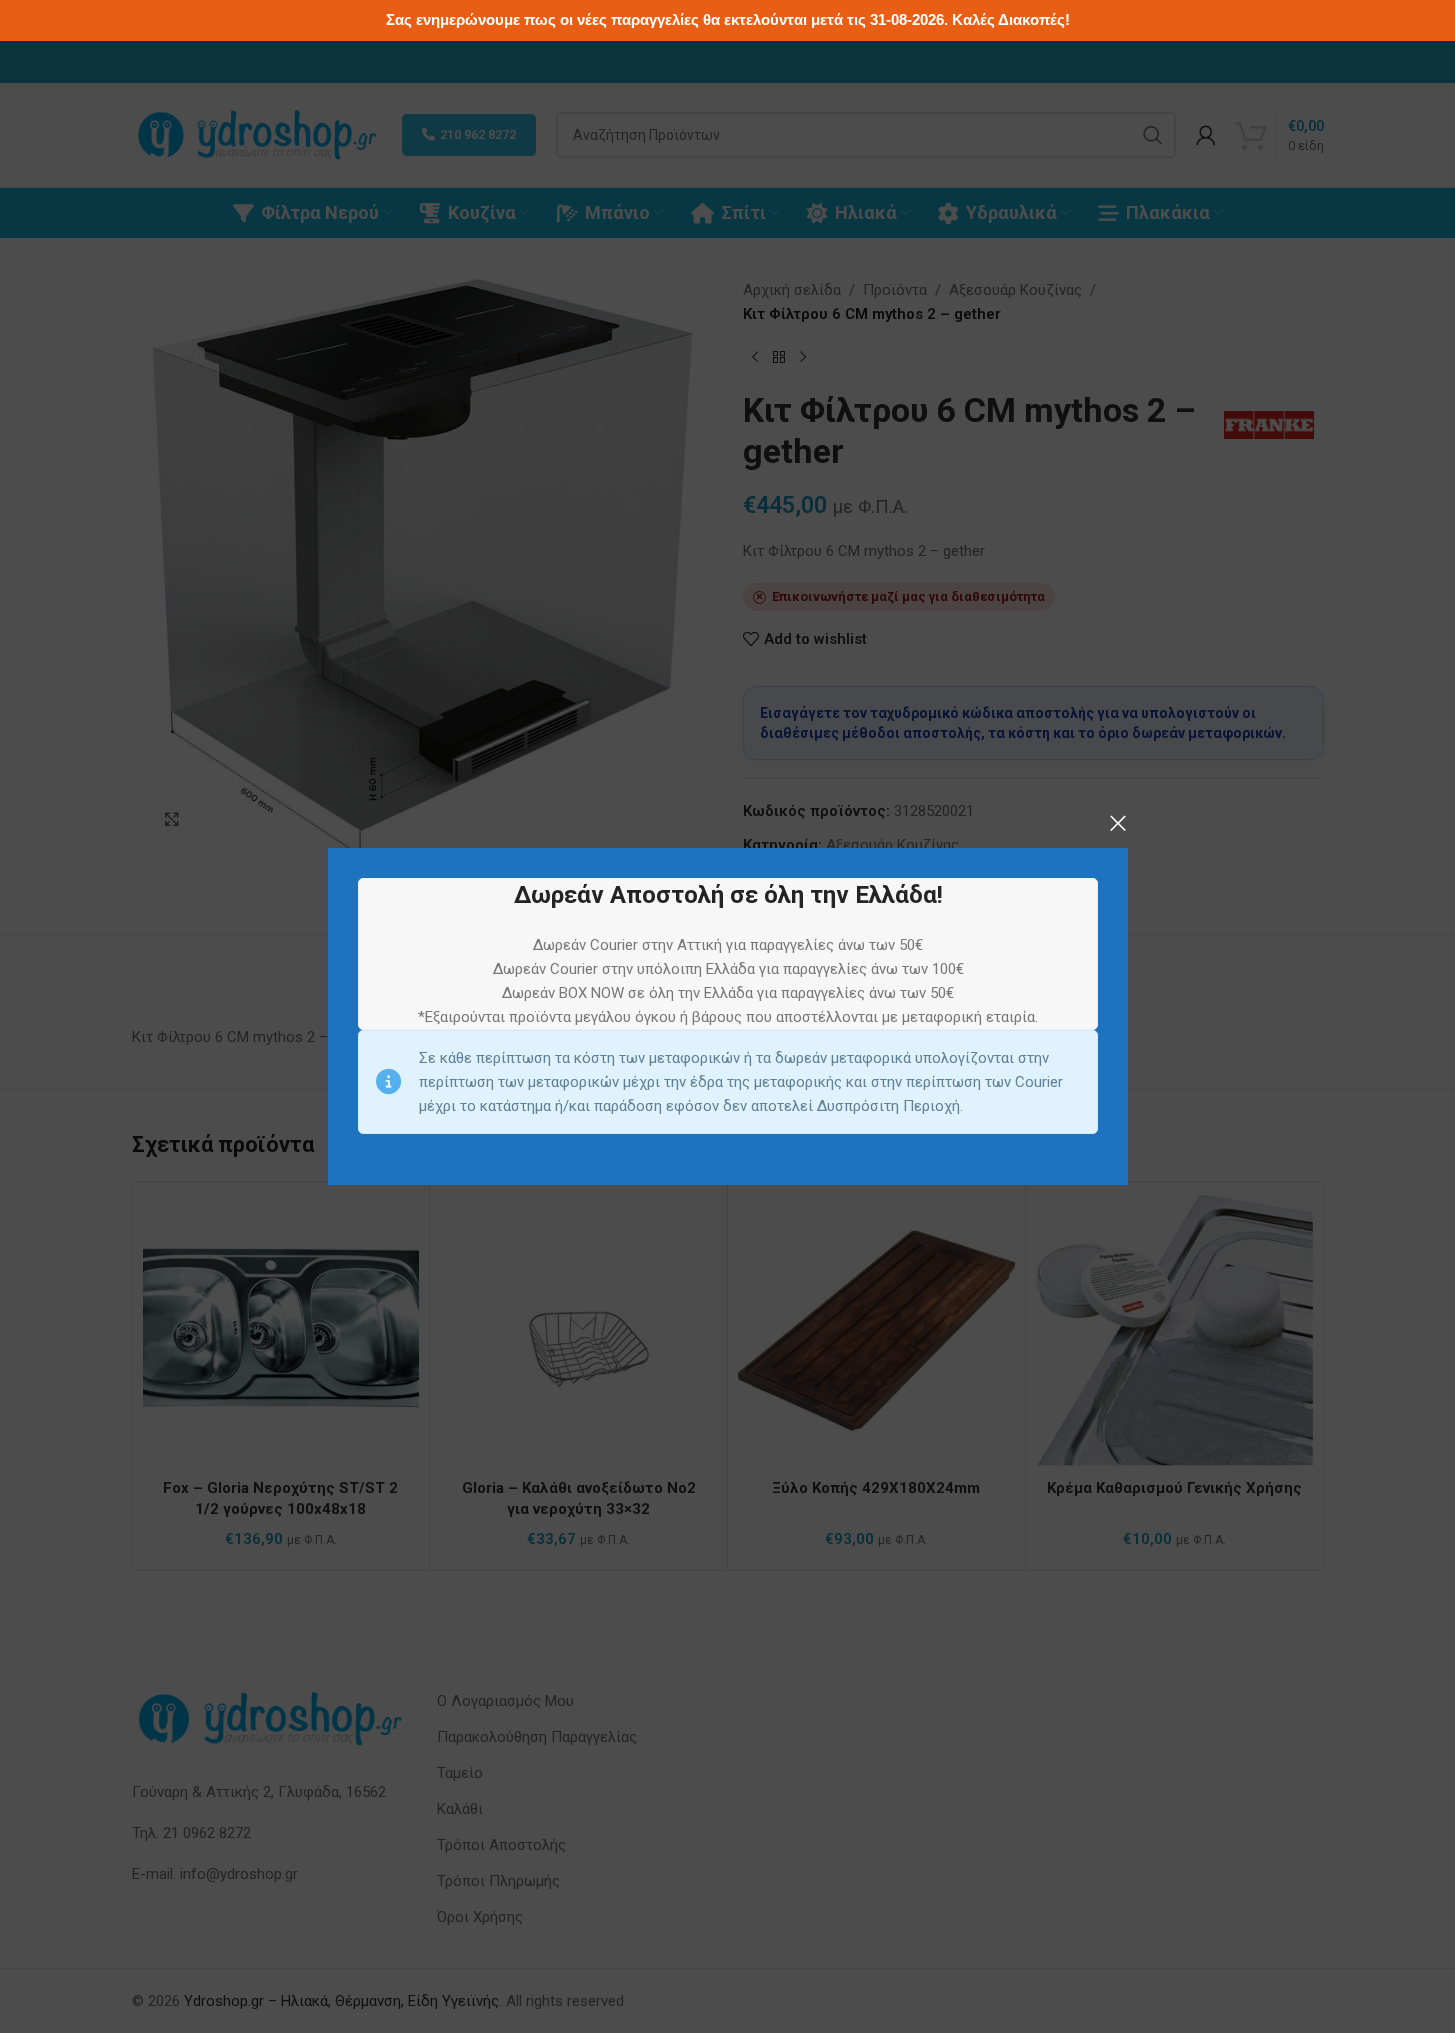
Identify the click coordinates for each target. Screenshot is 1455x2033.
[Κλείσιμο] (1118, 823)
